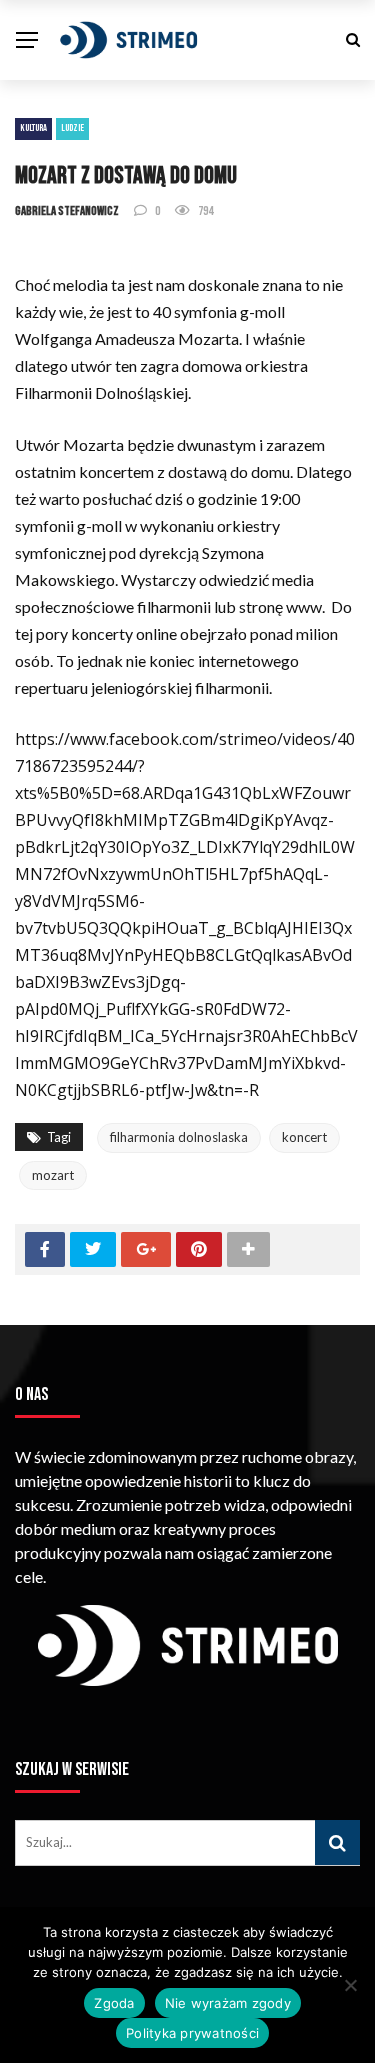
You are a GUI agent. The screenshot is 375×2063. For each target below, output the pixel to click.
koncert (304, 1137)
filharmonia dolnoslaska (179, 1137)
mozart (53, 1175)
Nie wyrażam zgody (228, 2003)
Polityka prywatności (192, 2033)
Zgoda (114, 2003)
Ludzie (72, 128)
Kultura (33, 128)
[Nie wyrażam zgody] (350, 1985)
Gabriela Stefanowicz (67, 211)
